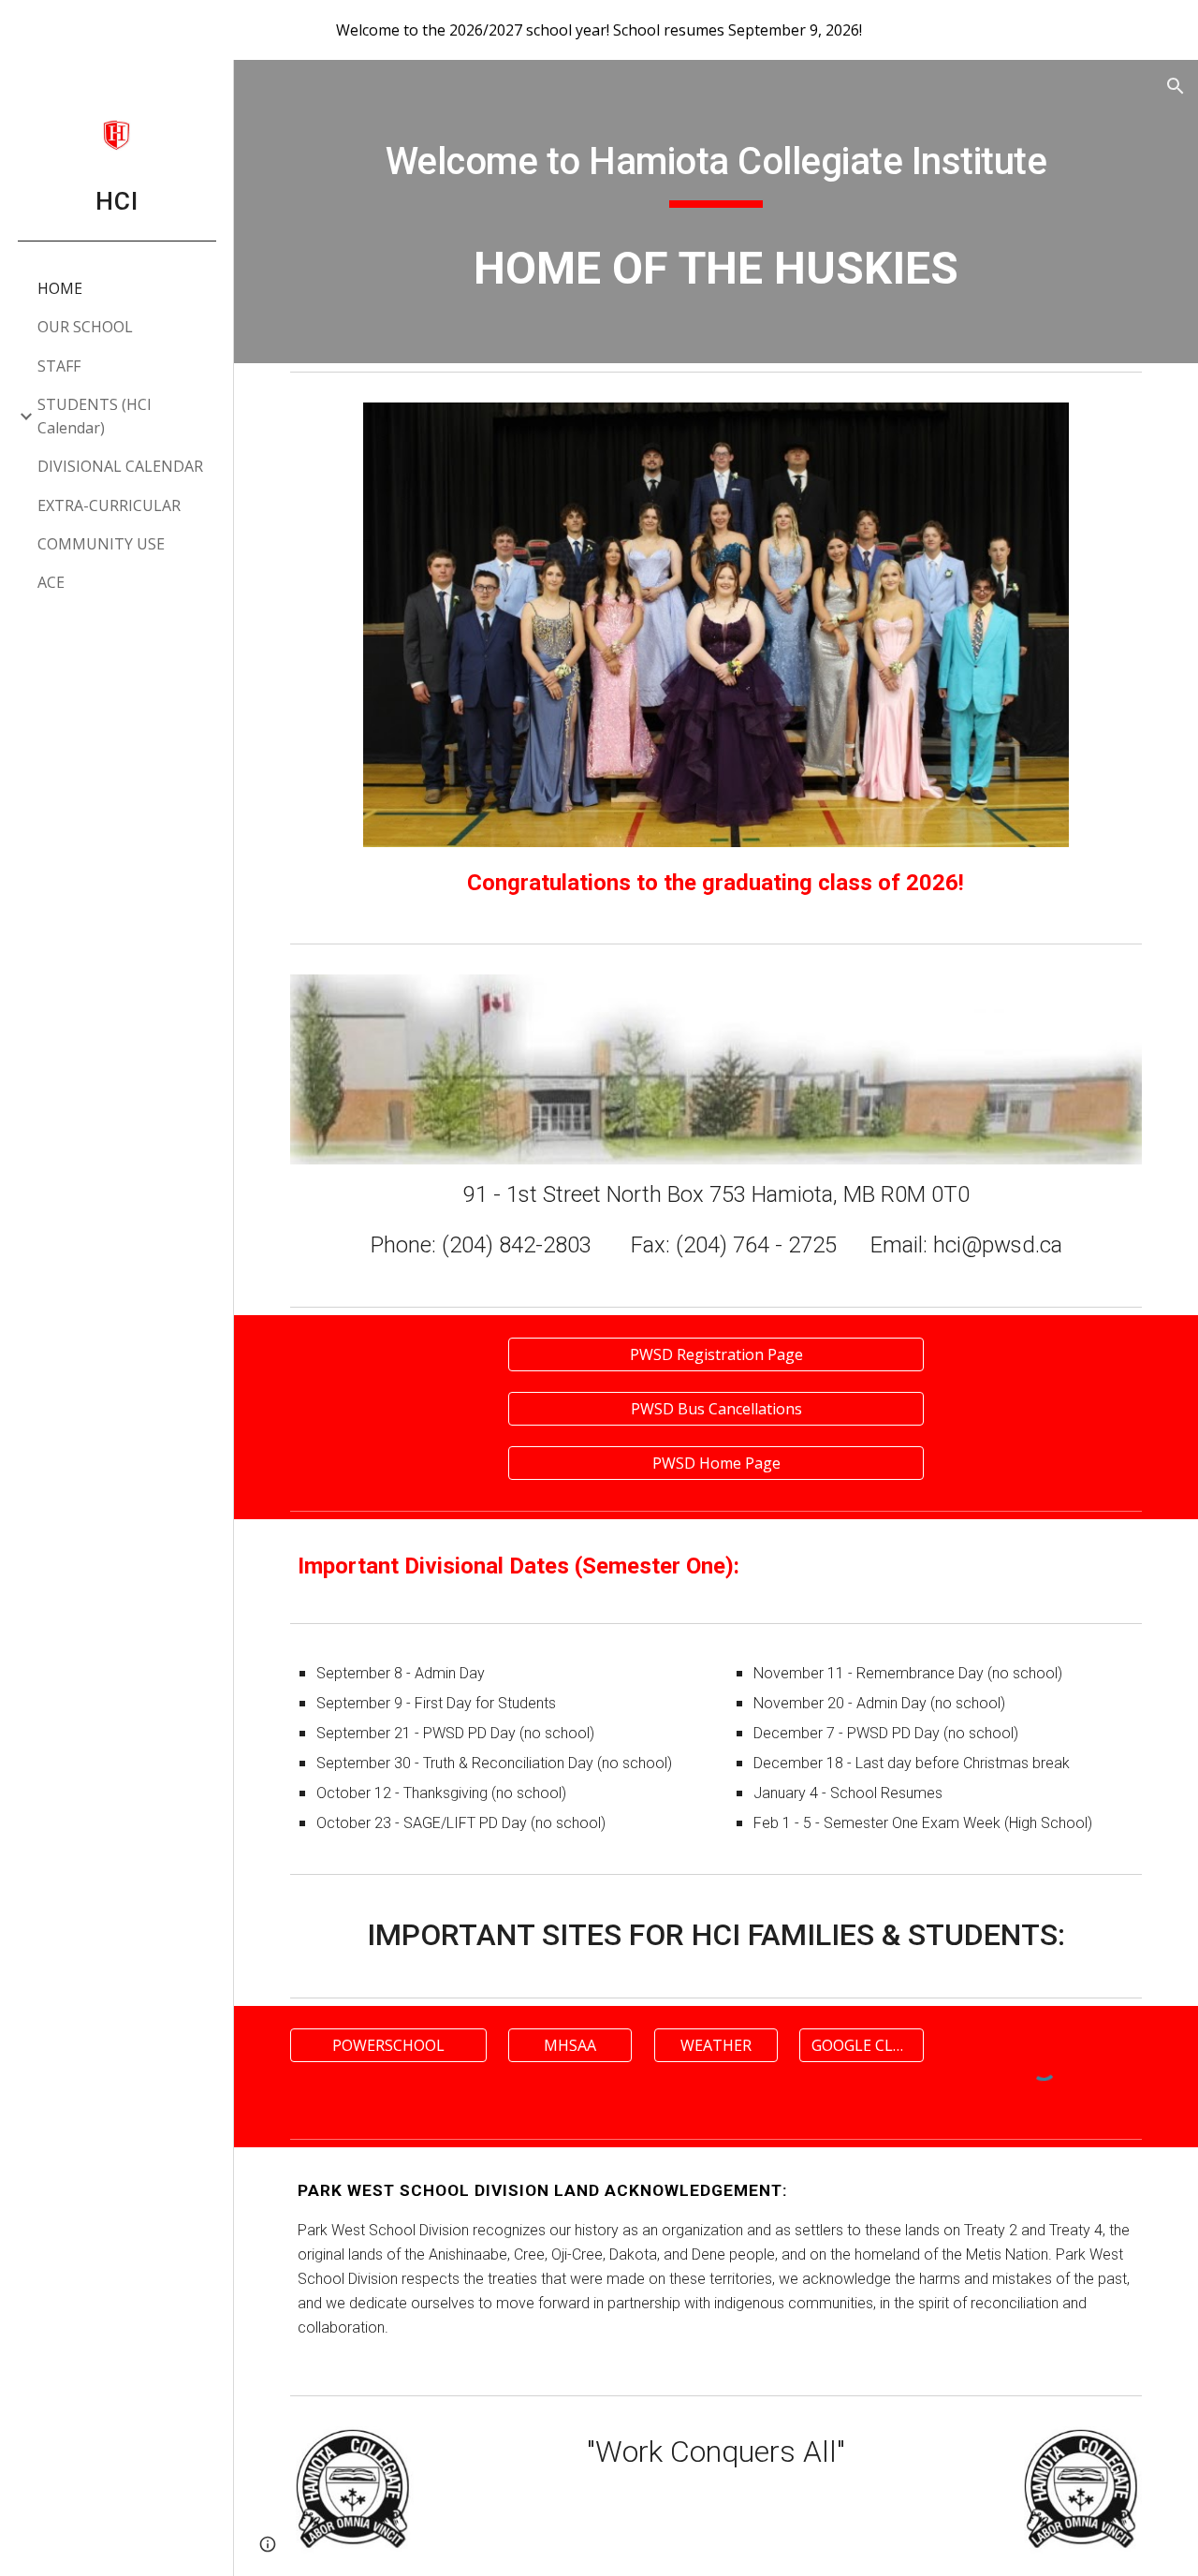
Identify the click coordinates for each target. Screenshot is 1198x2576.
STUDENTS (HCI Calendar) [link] (95, 416)
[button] (1176, 86)
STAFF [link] (59, 366)
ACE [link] (51, 582)
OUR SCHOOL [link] (85, 327)
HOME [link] (60, 288)
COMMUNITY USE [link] (101, 544)
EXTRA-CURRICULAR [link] (109, 505)
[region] (599, 30)
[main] (716, 164)
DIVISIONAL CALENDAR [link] (120, 466)
